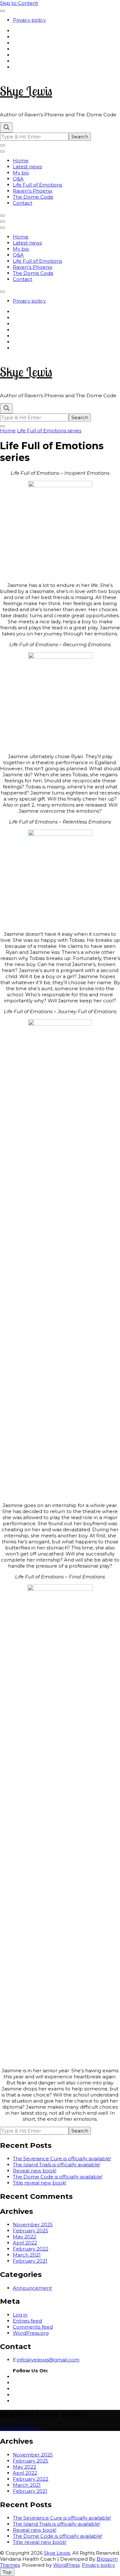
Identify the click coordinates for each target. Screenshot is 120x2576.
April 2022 (25, 2243)
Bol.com (31, 2428)
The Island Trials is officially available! (56, 2165)
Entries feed (27, 2321)
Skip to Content (19, 3)
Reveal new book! (35, 2171)
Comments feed (33, 2327)
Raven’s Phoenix (33, 191)
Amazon (10, 2428)
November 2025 (33, 2225)
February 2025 (31, 2231)
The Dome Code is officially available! (58, 2177)
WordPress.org (31, 2333)
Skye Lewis (26, 91)
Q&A (18, 179)
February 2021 (30, 2261)
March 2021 (27, 2255)
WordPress (66, 2565)
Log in (20, 2315)
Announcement (32, 2288)
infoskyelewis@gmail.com (48, 2360)
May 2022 (24, 2237)
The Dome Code (33, 197)
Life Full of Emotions (37, 185)
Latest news (27, 167)
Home (21, 161)
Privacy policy (29, 20)
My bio (21, 173)
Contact (23, 203)
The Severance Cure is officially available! (62, 2159)
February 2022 (31, 2249)
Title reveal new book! (40, 2183)
